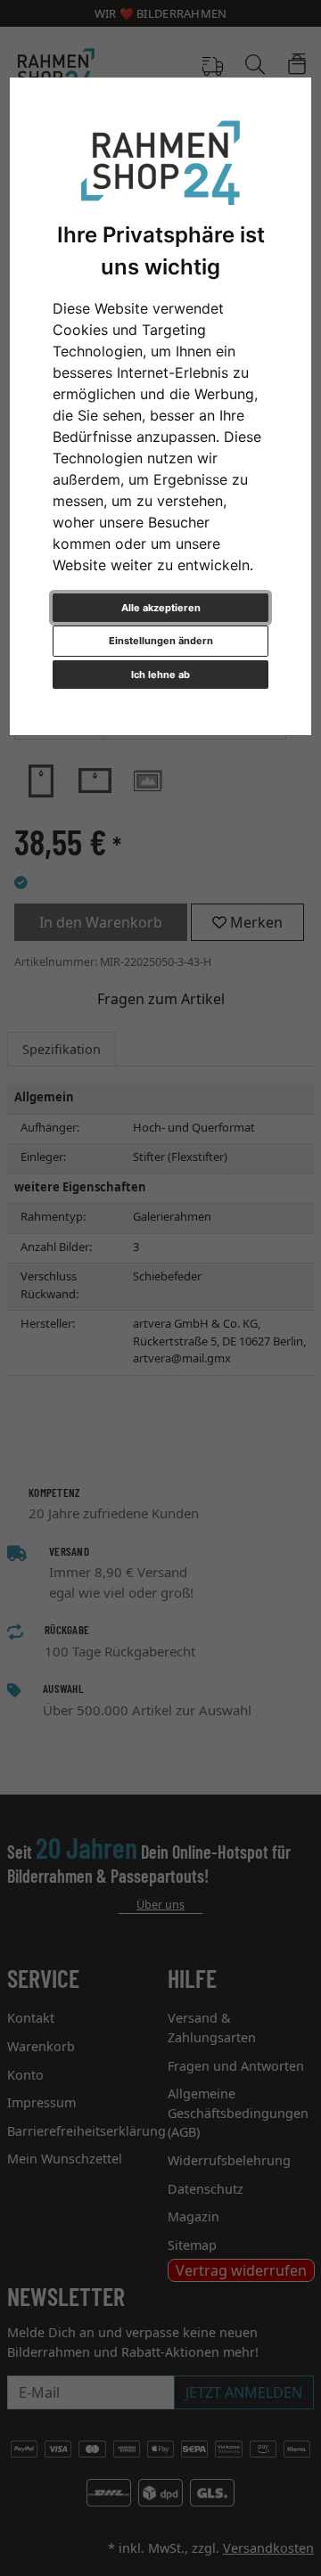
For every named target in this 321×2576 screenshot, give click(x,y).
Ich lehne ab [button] (160, 675)
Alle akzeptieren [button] (161, 608)
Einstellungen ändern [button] (161, 641)
